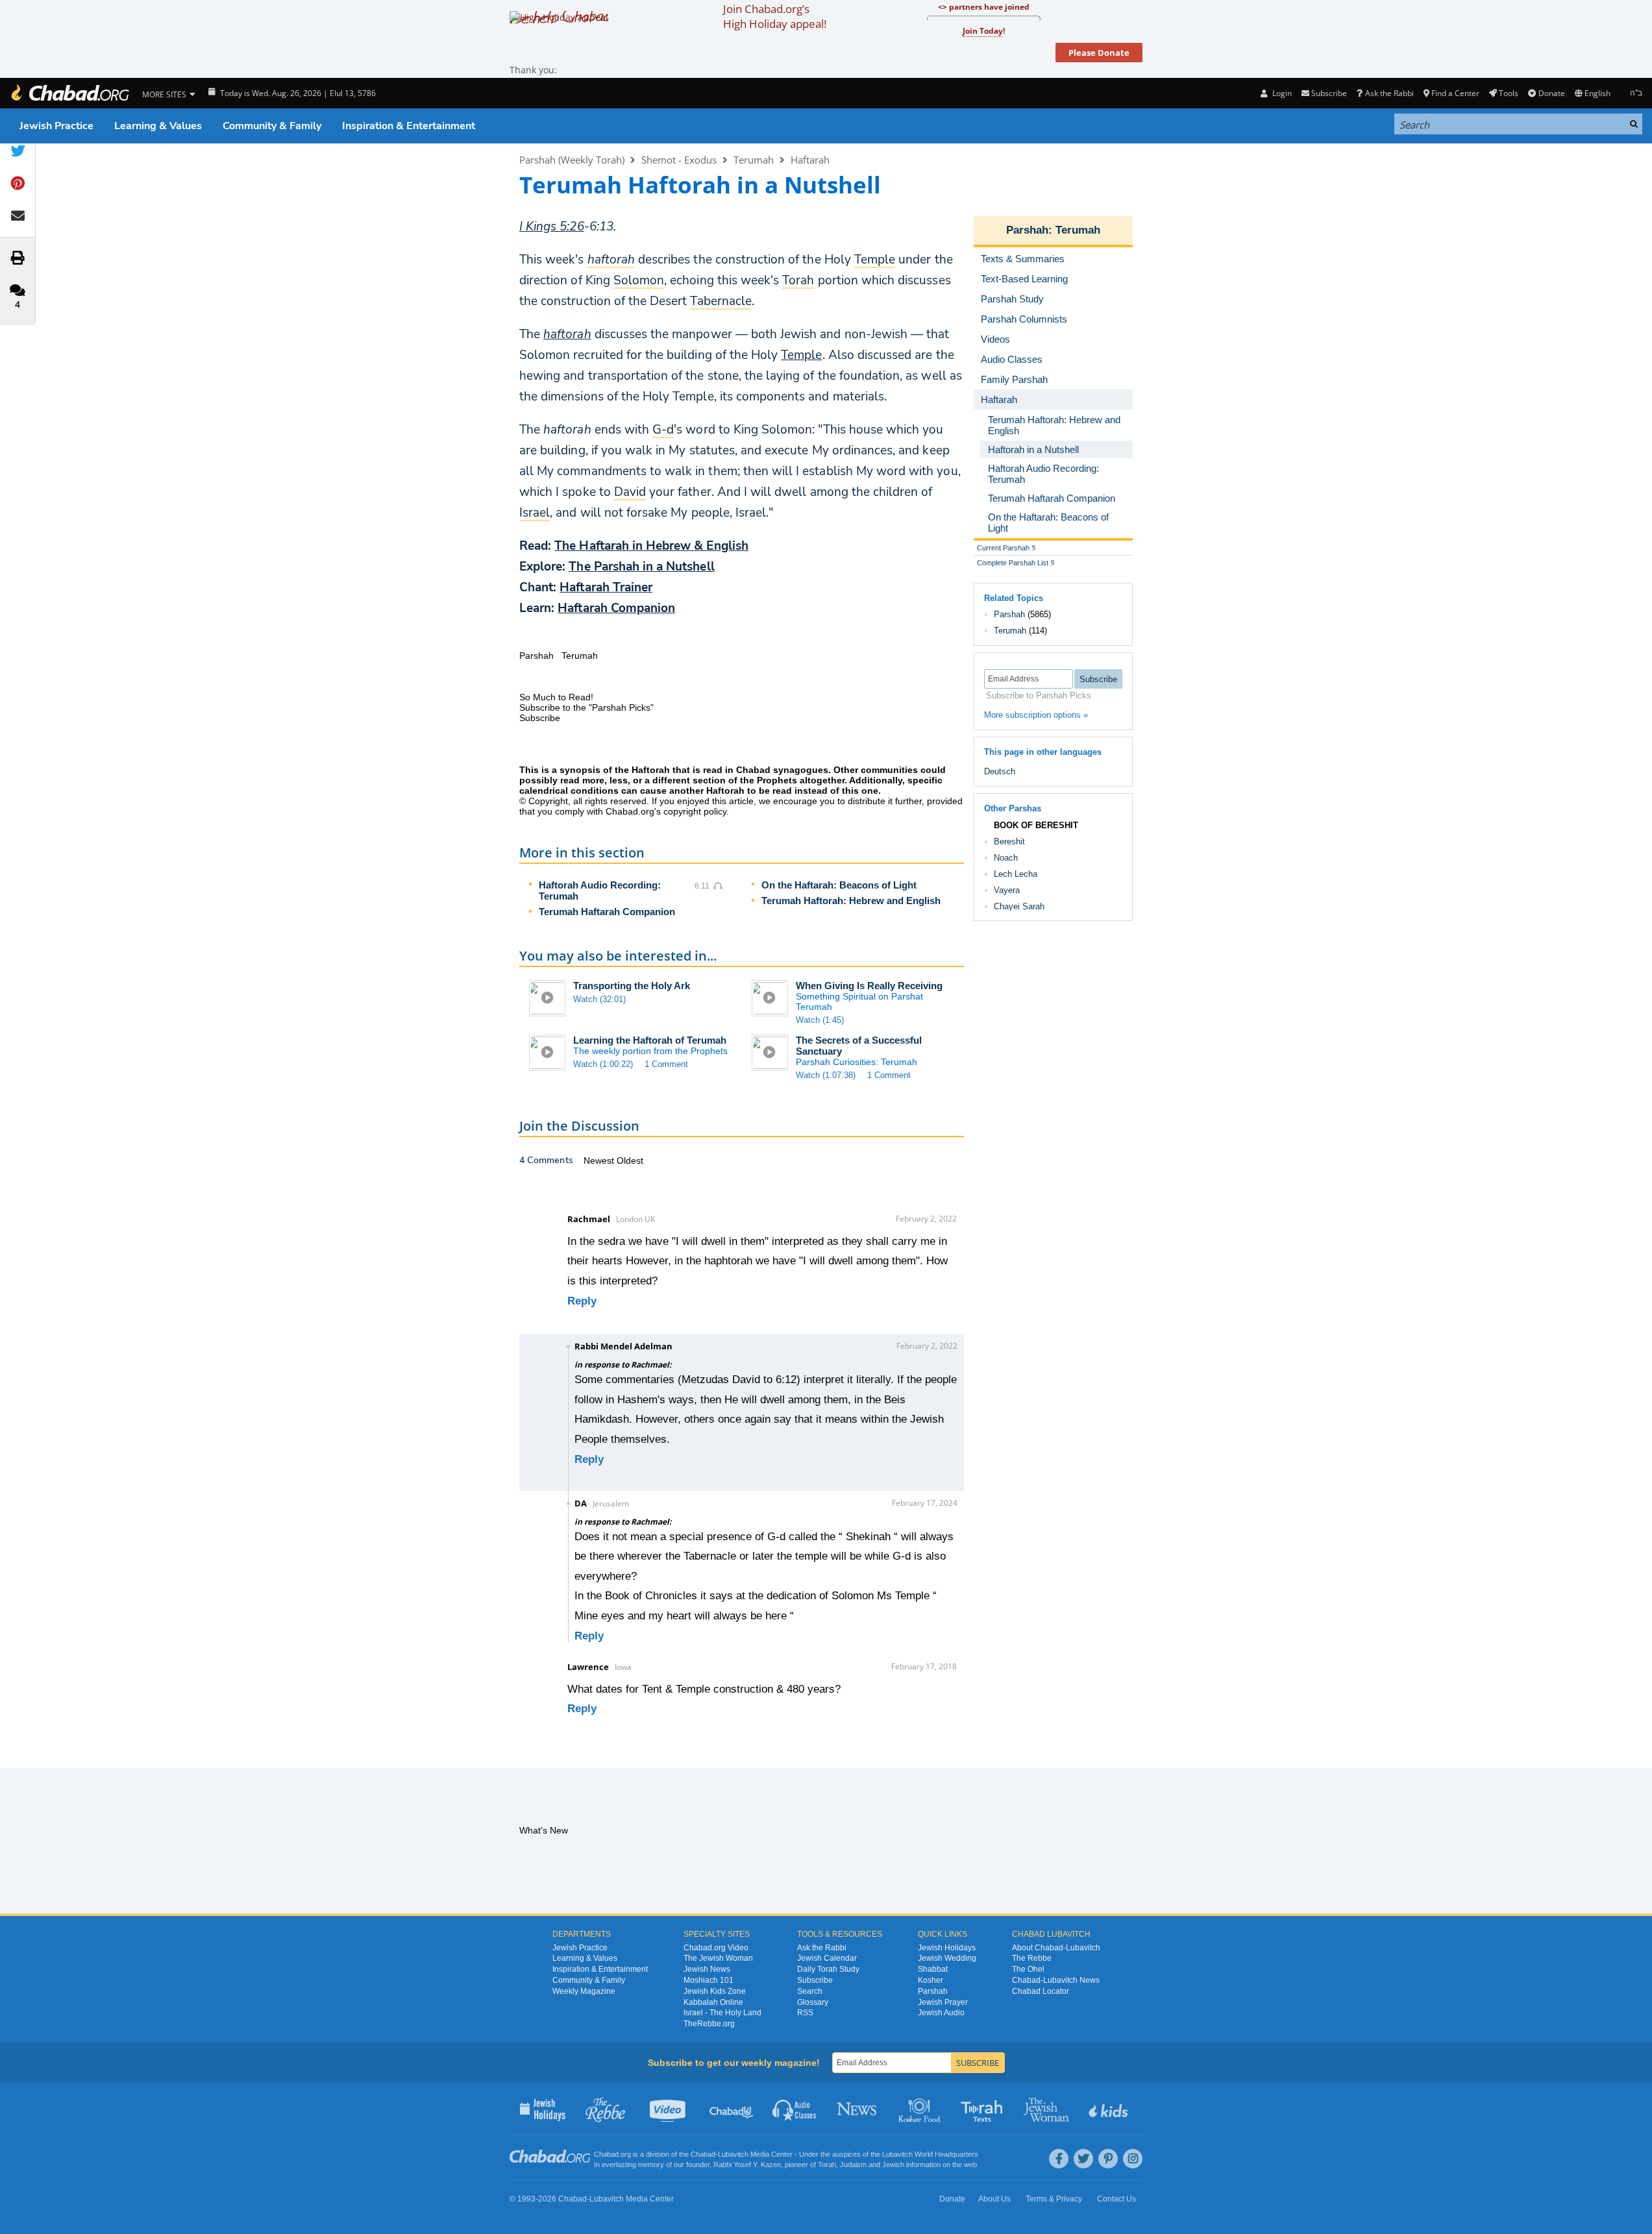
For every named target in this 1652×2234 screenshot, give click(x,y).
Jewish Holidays (947, 1948)
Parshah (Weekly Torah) (572, 160)
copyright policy (695, 811)
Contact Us (1116, 2199)
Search (810, 1991)
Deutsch (1000, 771)
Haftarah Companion (616, 608)
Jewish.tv (669, 2109)
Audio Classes (795, 2109)
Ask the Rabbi (1389, 93)
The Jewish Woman (718, 1958)
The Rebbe (1032, 1958)
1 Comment (666, 1064)
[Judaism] (69, 93)
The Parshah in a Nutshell (641, 567)
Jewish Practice (56, 126)
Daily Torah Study (828, 1969)
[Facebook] (1059, 2159)
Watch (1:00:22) (603, 1064)
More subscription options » (1036, 715)
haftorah (567, 334)
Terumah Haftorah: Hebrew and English (851, 901)
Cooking (921, 2109)
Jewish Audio (941, 2013)
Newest (600, 1160)
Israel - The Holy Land (722, 2013)
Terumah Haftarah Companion (607, 912)
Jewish (893, 2165)
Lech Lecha (1016, 874)
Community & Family (272, 126)
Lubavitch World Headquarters (930, 2154)
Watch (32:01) (599, 999)
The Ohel (1028, 1969)
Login (1281, 93)
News (858, 2109)
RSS (805, 2013)
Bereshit (1009, 841)
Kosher (931, 1980)
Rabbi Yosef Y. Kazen (747, 2165)
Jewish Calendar (827, 1958)
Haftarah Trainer (606, 587)
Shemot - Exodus (679, 160)
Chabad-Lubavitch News (1056, 1980)
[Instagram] (1133, 2159)
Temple (801, 355)
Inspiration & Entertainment (409, 126)
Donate (1551, 93)
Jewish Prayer (943, 2002)
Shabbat (933, 1969)
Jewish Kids (1110, 2109)
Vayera (1007, 890)
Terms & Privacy (1054, 2199)
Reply (582, 1301)
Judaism (853, 2165)
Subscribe (815, 1980)
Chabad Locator (1041, 1991)
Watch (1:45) (820, 1020)
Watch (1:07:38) (826, 1075)
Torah (827, 2165)
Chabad (703, 2154)
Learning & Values (158, 126)
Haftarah (810, 160)
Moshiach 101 (709, 1980)
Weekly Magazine (584, 1991)
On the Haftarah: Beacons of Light (839, 885)
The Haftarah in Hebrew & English (651, 546)
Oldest (630, 1160)
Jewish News (707, 1969)
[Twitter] (1083, 2159)
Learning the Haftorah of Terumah (650, 1040)
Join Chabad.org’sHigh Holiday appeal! (775, 16)
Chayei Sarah (1019, 906)
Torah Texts (984, 2109)
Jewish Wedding (947, 1958)
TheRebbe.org (709, 2024)
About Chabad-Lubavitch (1056, 1948)
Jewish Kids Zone (715, 1991)
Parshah (1027, 230)
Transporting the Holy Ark (632, 986)
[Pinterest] (1108, 2159)
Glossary (813, 2002)
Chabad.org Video (716, 1948)
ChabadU (732, 2109)
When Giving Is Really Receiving (869, 986)
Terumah (754, 160)
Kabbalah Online (713, 2002)
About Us (994, 2199)
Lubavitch (733, 2154)
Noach (1006, 858)
